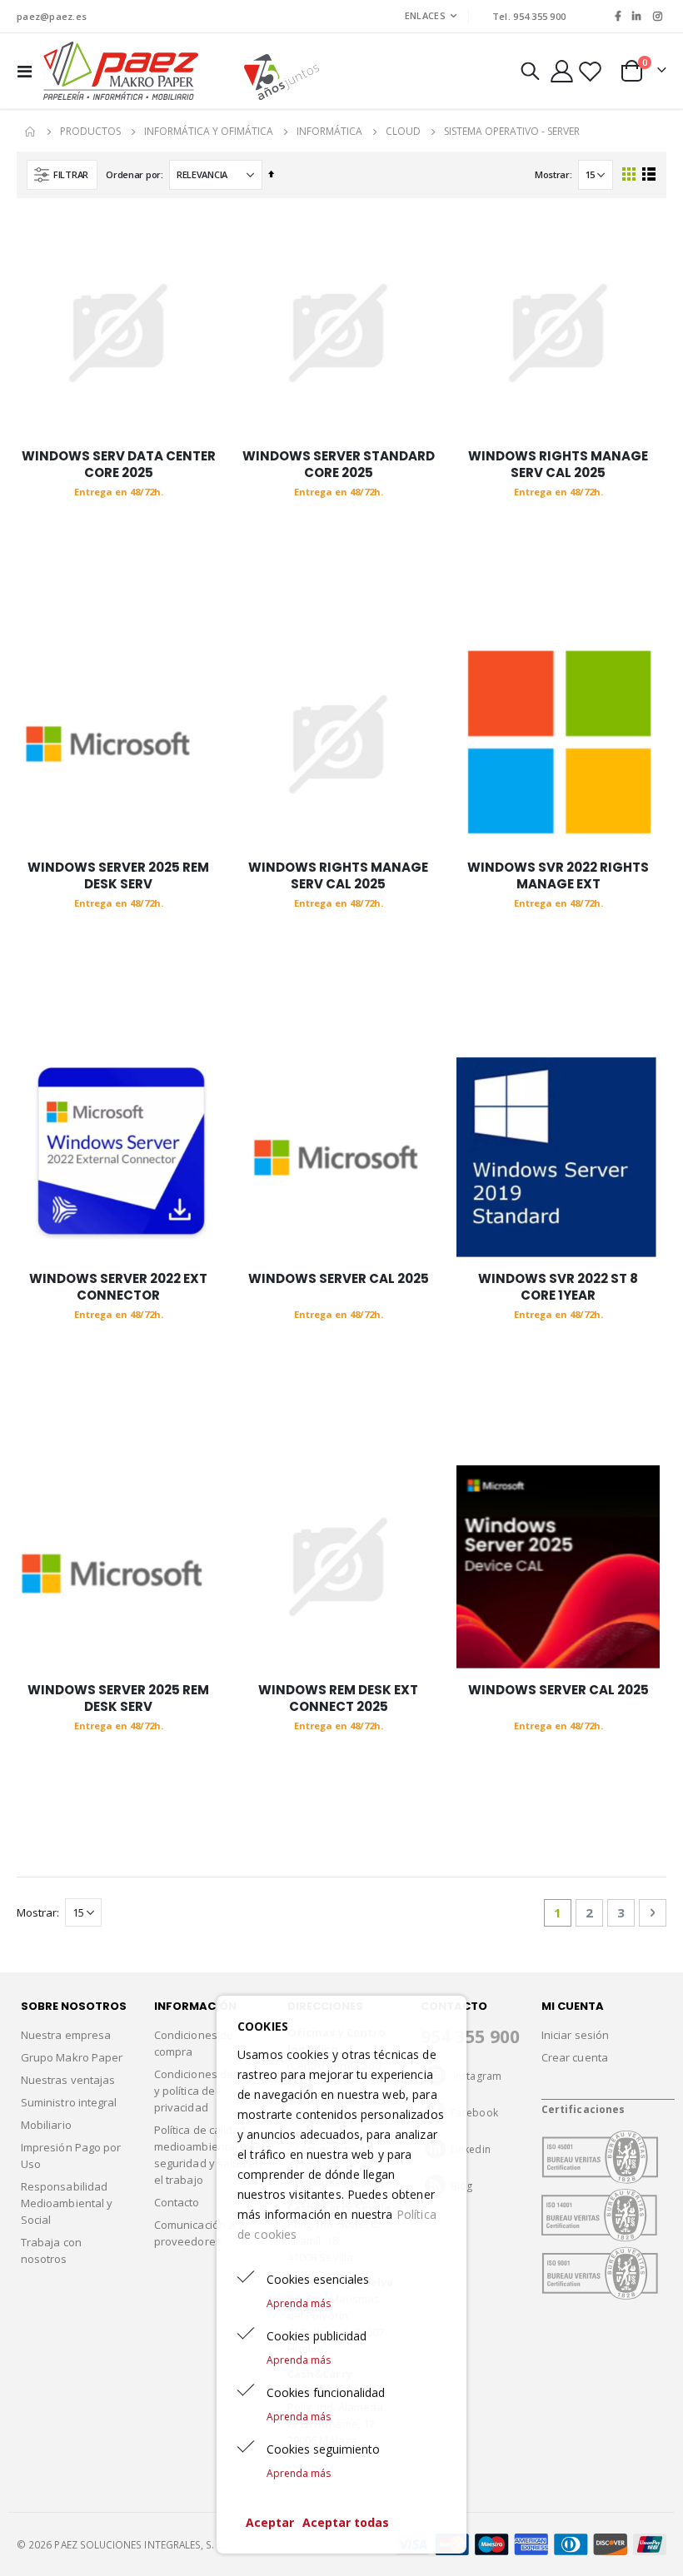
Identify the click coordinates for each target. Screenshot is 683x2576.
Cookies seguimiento (323, 2449)
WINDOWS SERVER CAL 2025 (339, 1279)
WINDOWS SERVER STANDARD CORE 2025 (339, 465)
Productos (90, 132)
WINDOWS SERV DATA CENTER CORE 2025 (119, 465)
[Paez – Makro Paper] (121, 71)
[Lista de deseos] (591, 71)
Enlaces (425, 15)
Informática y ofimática (209, 132)
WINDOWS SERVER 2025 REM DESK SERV (118, 876)
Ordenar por (133, 174)
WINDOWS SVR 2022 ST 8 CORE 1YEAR (558, 1287)
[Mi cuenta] (561, 71)
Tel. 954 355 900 (529, 16)
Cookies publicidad (317, 2336)
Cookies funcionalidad (326, 2392)
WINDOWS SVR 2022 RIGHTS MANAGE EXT (558, 876)
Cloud (403, 132)
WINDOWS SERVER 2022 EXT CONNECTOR (118, 1287)
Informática (329, 132)
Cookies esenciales (318, 2279)
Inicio (31, 132)
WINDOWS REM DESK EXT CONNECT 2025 (338, 1698)
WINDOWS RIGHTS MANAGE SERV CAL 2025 (558, 465)
